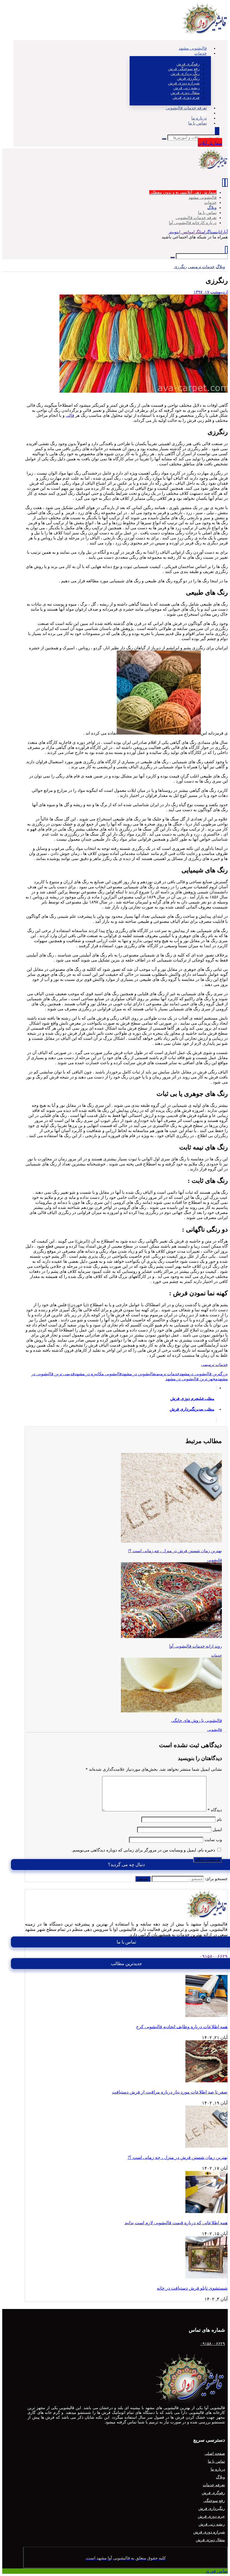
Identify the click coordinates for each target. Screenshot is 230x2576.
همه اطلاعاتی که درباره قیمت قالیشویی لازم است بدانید (176, 2223)
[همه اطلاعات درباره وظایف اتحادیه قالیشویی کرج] (206, 2015)
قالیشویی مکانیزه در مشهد (98, 1374)
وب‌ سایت (213, 1840)
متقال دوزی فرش (210, 2540)
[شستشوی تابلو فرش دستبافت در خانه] (206, 2277)
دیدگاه (215, 1810)
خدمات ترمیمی (214, 1365)
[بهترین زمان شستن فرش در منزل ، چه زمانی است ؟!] (206, 2146)
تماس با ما (216, 2461)
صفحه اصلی (215, 2454)
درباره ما (218, 2469)
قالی (70, 415)
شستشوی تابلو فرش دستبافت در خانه (192, 2288)
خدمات (217, 1655)
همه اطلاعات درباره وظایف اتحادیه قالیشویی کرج (182, 2027)
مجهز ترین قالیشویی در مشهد (192, 1379)
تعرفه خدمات (214, 2485)
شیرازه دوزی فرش (209, 2532)
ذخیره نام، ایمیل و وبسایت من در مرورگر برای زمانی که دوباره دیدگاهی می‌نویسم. (143, 1850)
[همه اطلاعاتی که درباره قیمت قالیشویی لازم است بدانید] (206, 2212)
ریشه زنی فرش (212, 2524)
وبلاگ (220, 2477)
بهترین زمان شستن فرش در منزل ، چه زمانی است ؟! (178, 2157)
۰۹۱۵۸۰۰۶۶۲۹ (214, 1956)
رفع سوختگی (214, 2501)
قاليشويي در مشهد (138, 1374)
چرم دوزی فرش (211, 2516)
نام (219, 1820)
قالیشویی (215, 1560)
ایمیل (217, 1830)
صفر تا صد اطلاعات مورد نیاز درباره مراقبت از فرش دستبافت (170, 2092)
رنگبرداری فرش (212, 2509)
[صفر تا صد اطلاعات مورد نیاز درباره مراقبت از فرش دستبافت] (206, 2081)
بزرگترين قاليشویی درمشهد (204, 1374)
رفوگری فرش (213, 2493)
